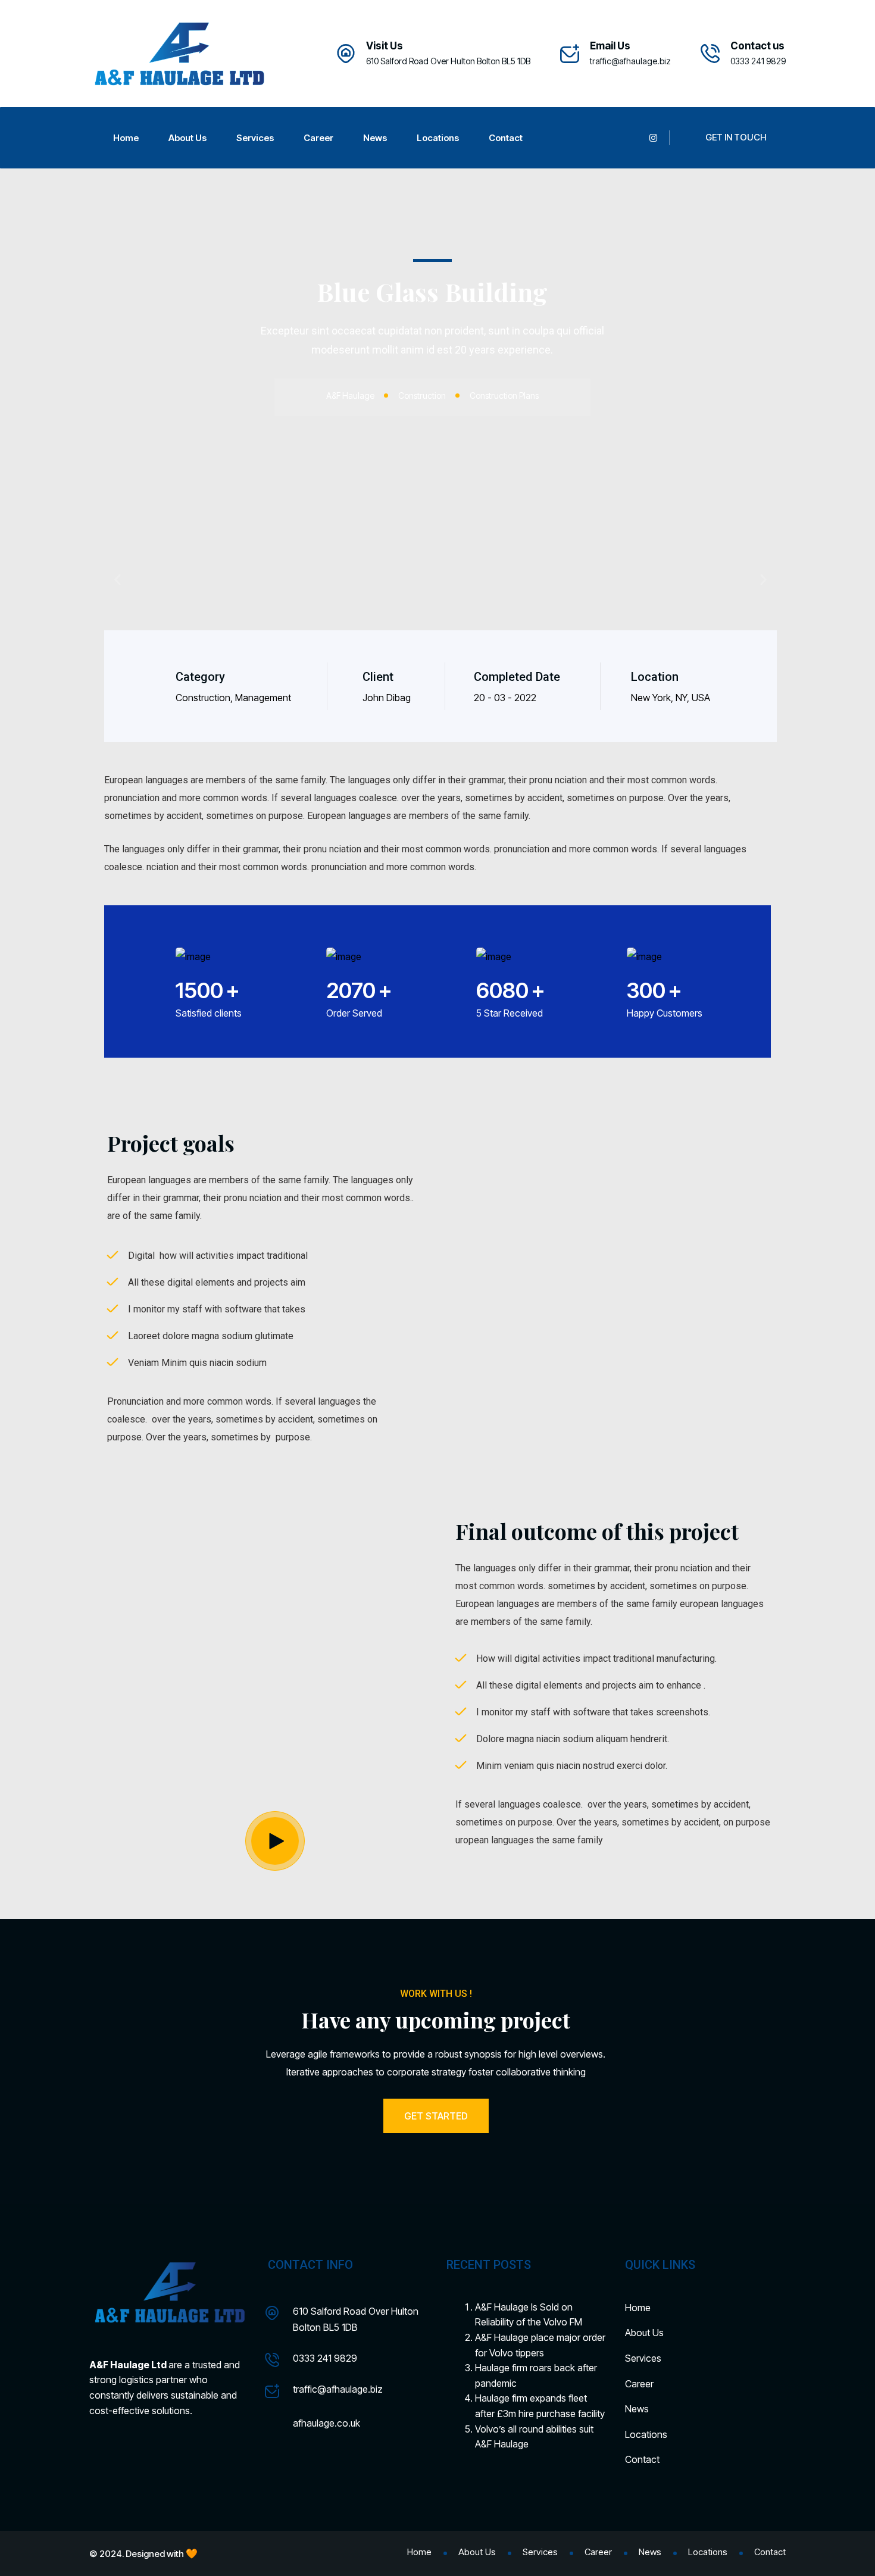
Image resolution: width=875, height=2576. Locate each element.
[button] (118, 579)
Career (318, 138)
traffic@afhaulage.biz (630, 61)
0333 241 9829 (325, 2358)
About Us (187, 138)
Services (255, 138)
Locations (438, 138)
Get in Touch (736, 137)
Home (126, 138)
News (375, 138)
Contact (506, 138)
